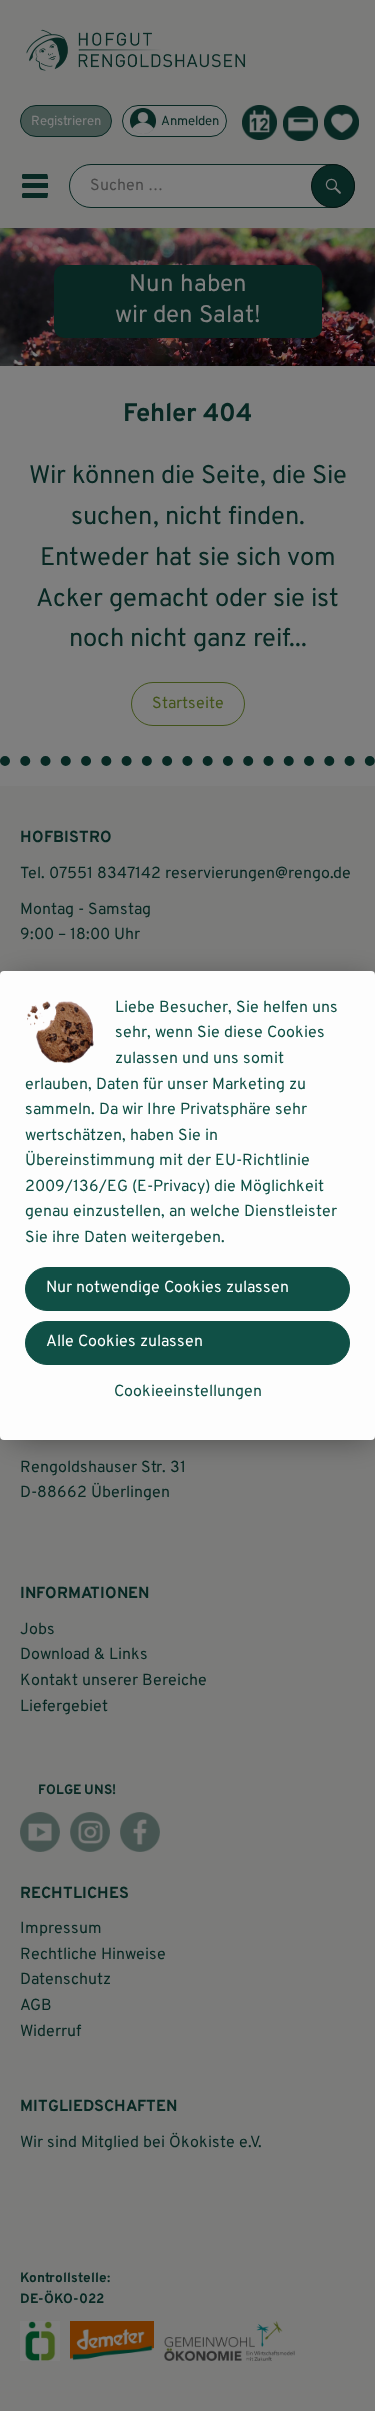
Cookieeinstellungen (188, 1392)
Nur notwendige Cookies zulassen (167, 1288)
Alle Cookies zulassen (124, 1342)
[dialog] (187, 1205)
